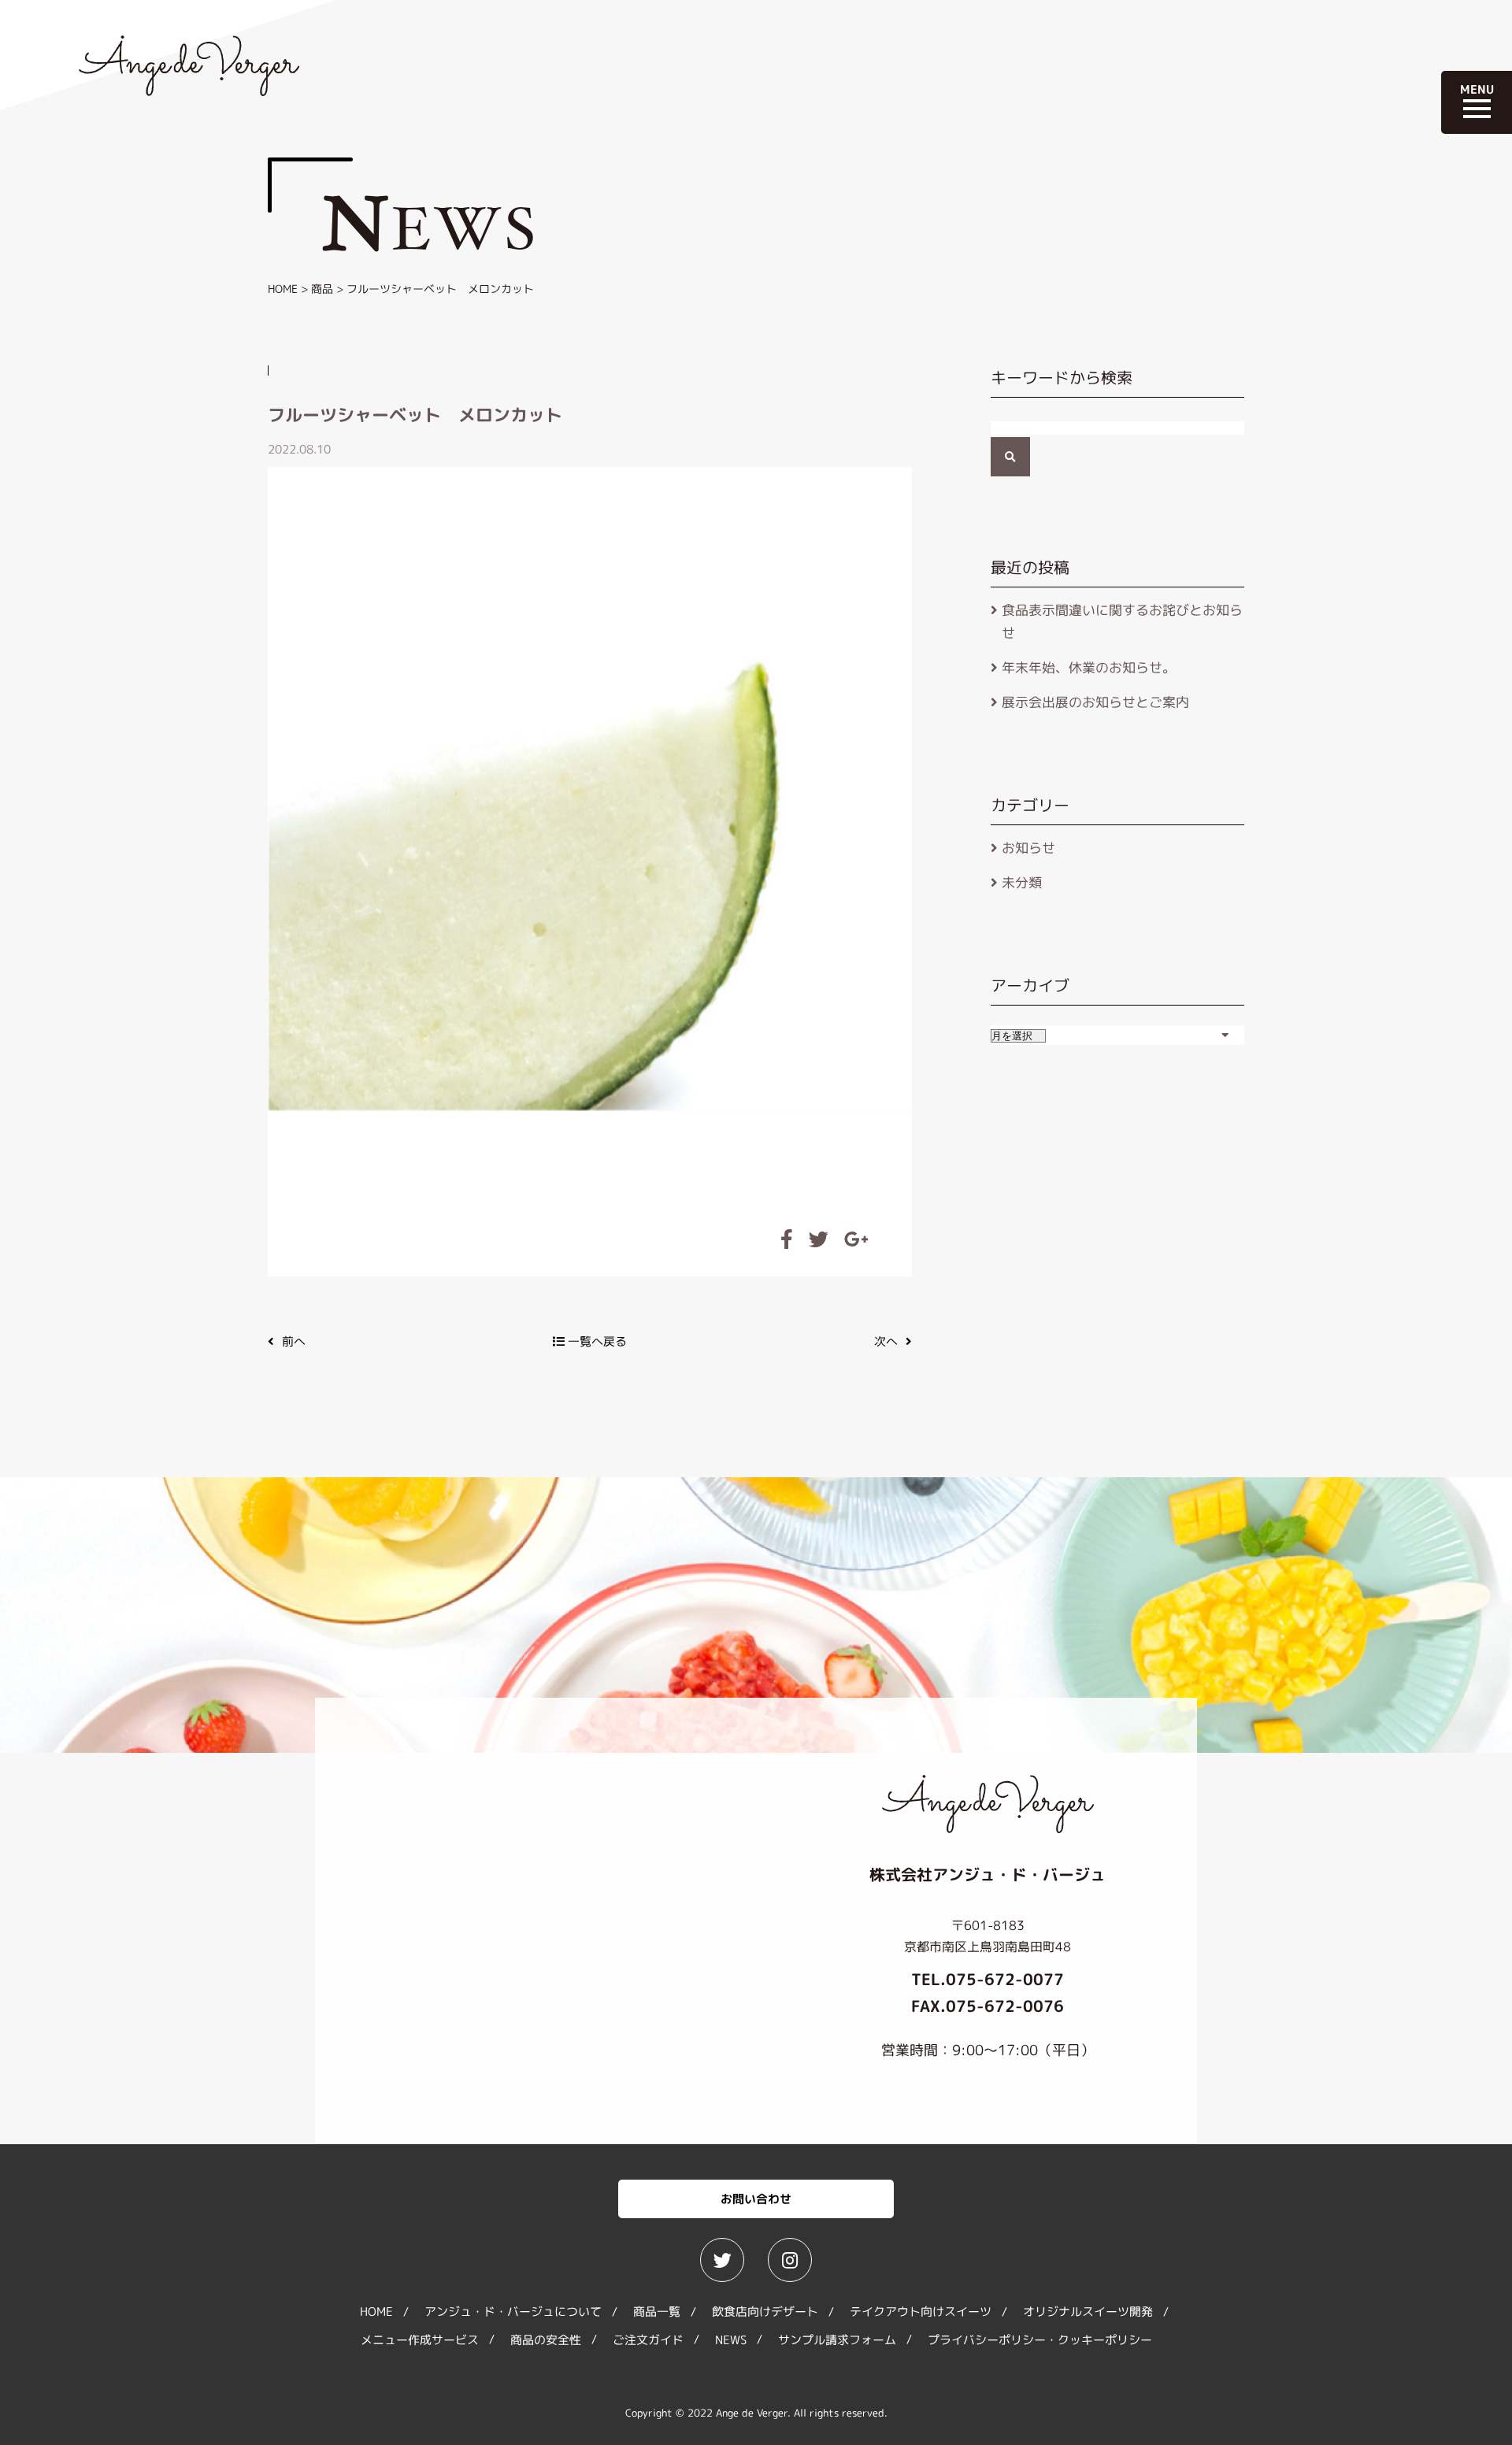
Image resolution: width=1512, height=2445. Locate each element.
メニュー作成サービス (420, 2340)
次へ (886, 1341)
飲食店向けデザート (765, 2312)
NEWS (731, 2340)
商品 (322, 289)
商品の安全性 (546, 2340)
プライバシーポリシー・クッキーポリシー (1040, 2340)
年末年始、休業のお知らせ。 (1089, 667)
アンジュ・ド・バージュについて (513, 2312)
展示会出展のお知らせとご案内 (1095, 702)
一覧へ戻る (596, 1341)
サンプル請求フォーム (837, 2340)
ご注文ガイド (648, 2340)
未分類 (1022, 882)
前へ (294, 1341)
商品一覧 (657, 2312)
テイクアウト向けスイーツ (921, 2312)
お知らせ (1028, 848)
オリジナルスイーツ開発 (1088, 2312)
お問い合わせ (756, 2199)
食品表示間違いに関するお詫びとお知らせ (1122, 621)
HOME (283, 289)
